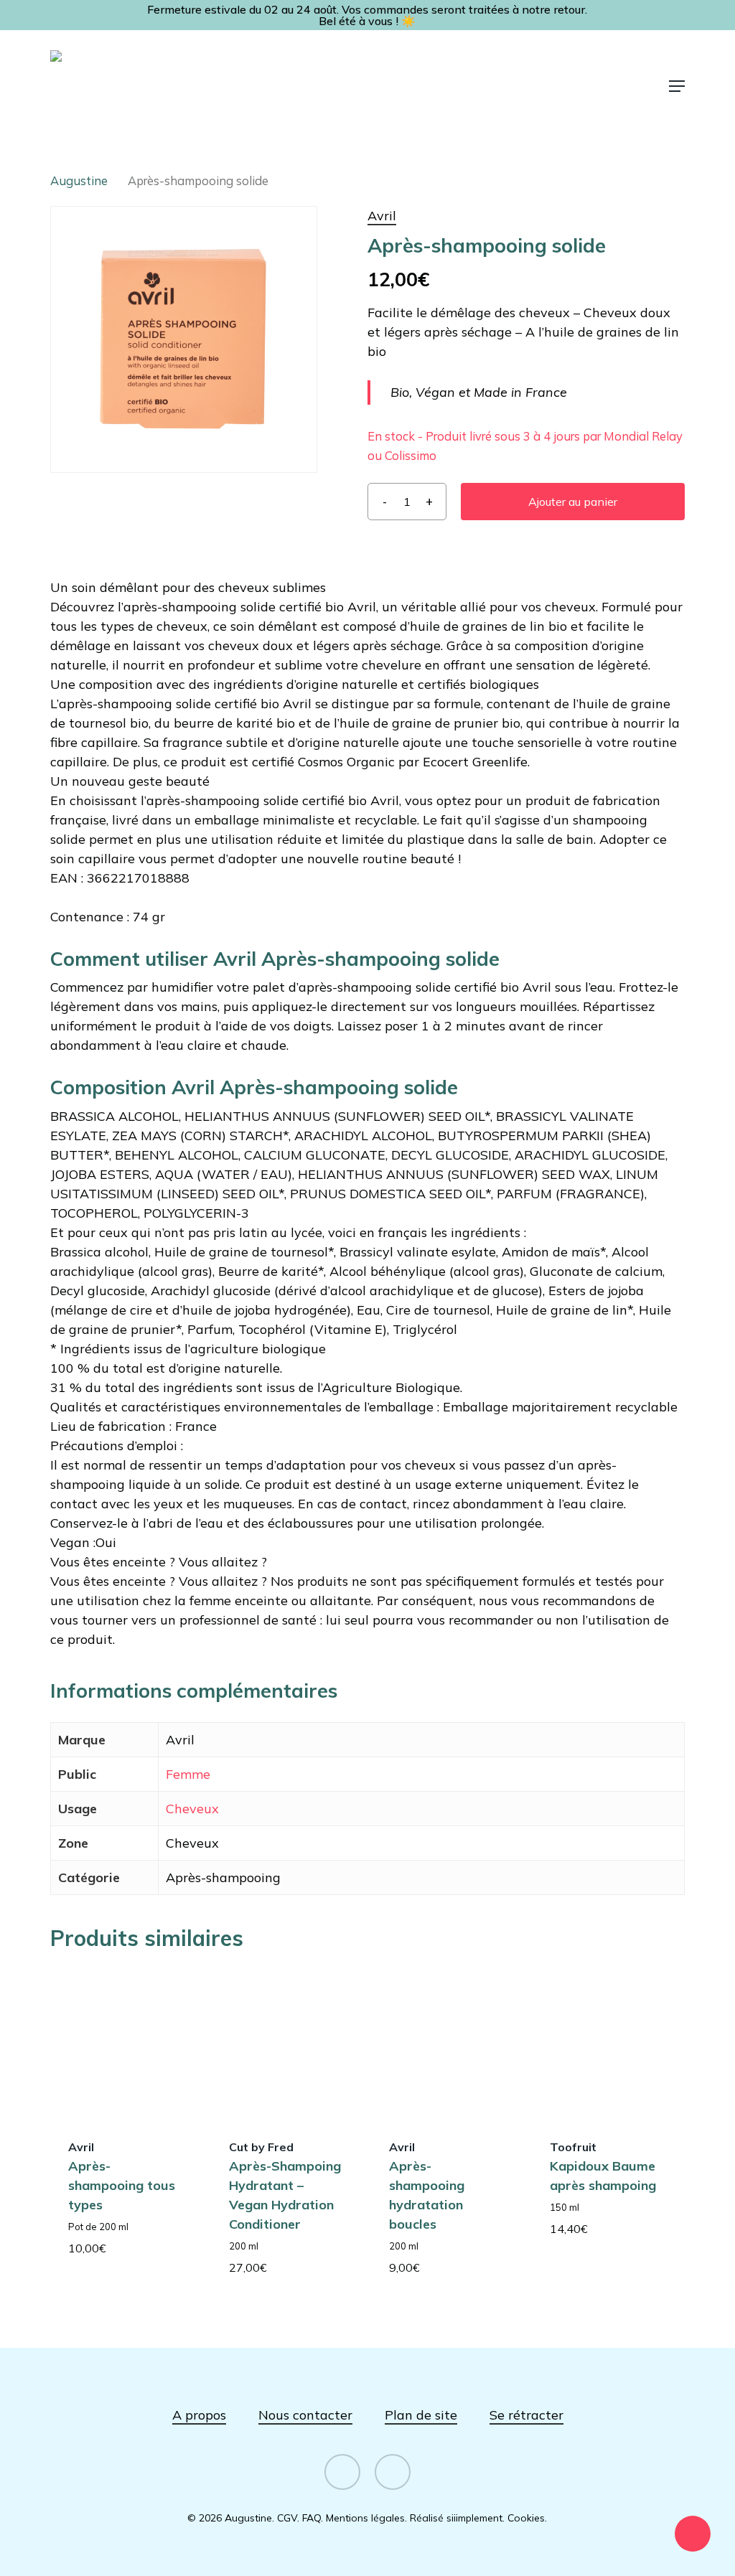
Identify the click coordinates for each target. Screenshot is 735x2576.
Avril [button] (382, 216)
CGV (287, 2518)
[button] (677, 86)
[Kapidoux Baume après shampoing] (608, 2043)
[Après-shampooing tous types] (126, 2043)
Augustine (79, 180)
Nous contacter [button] (305, 2415)
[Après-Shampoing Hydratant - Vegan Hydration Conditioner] (287, 2043)
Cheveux (192, 1809)
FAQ (312, 2518)
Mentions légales (365, 2518)
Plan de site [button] (421, 2415)
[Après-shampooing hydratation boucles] (447, 2043)
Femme (188, 1774)
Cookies (526, 2518)
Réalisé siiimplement (456, 2518)
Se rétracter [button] (526, 2415)
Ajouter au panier (573, 502)
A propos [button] (199, 2415)
